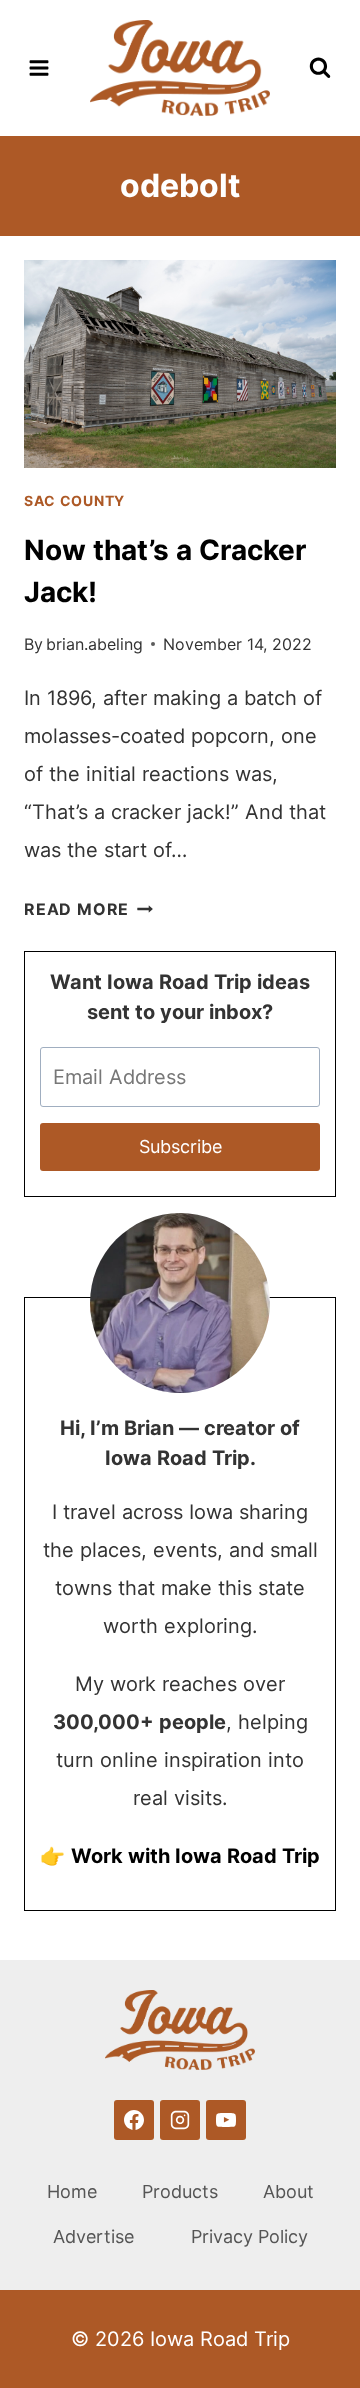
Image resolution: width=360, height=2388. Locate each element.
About (288, 2191)
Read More (88, 909)
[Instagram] (180, 2120)
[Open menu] (39, 67)
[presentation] (180, 364)
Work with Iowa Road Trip (195, 1856)
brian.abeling (94, 644)
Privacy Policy (249, 2236)
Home (72, 2191)
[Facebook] (134, 2120)
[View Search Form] (320, 68)
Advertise (93, 2236)
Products (180, 2191)
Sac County (74, 500)
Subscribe (180, 1146)
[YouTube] (226, 2120)
